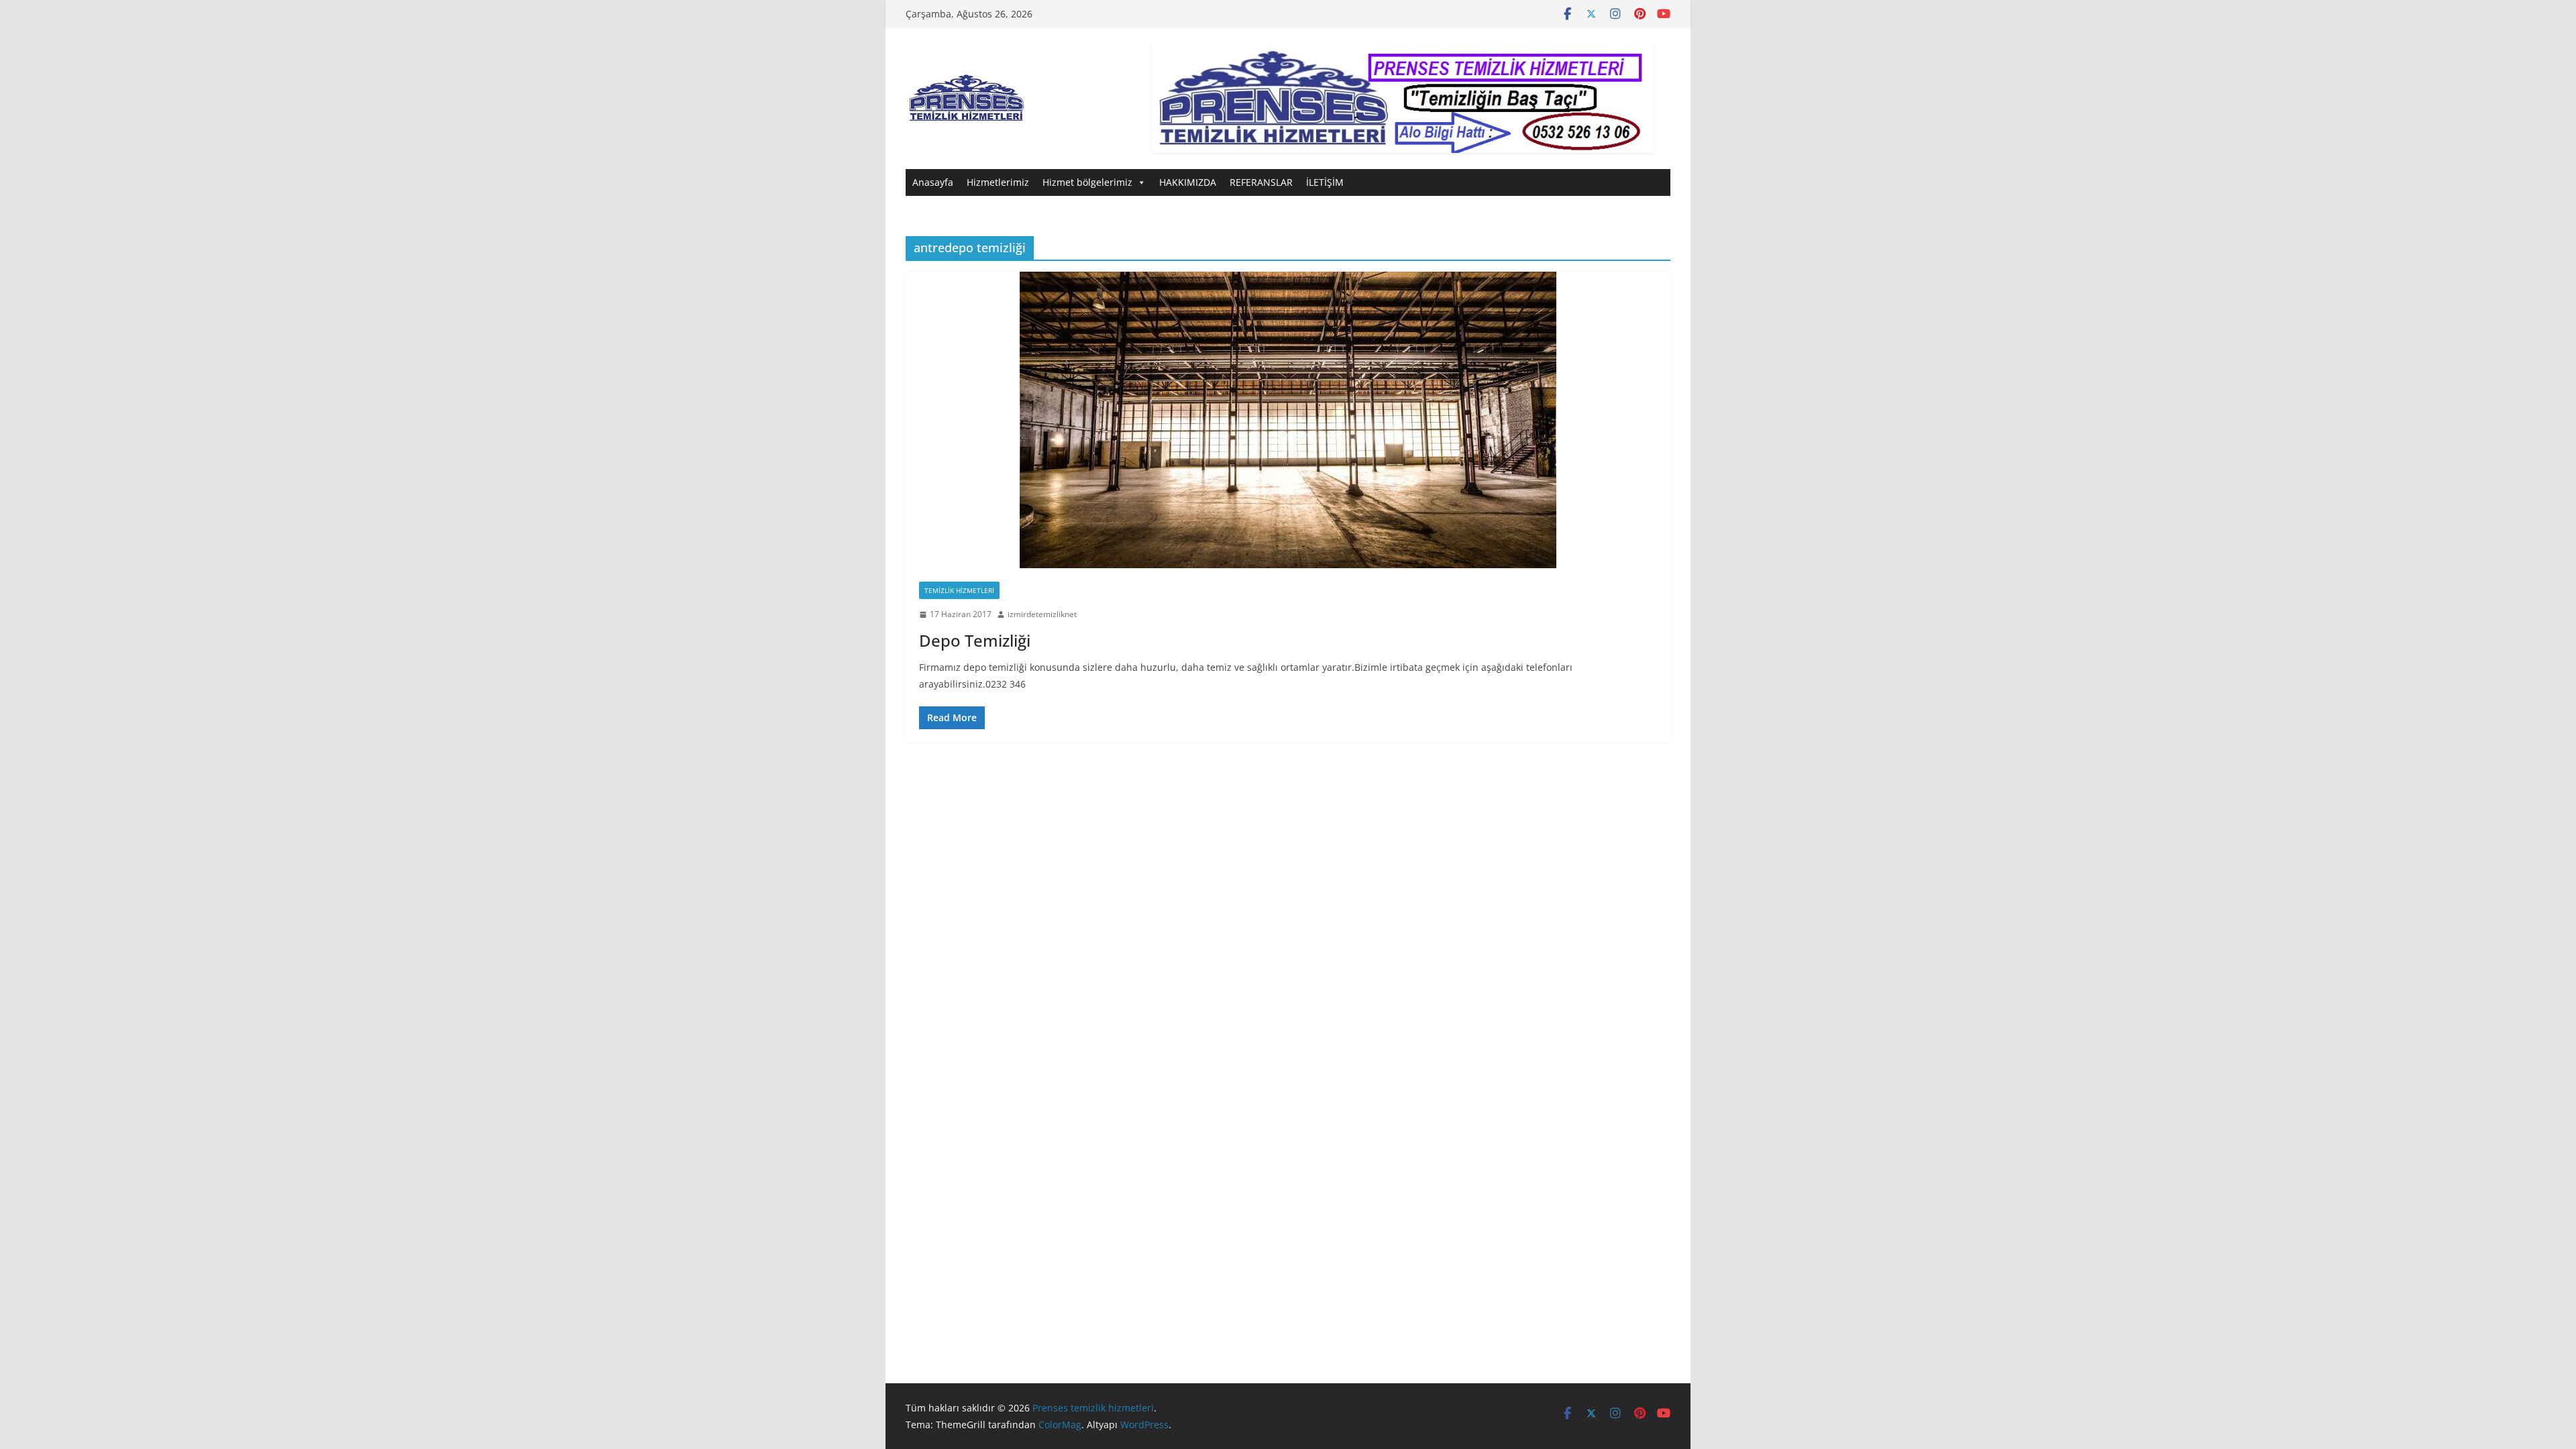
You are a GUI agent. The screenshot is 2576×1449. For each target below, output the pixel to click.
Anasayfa (933, 182)
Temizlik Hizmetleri (959, 590)
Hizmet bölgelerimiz (1087, 182)
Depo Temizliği (975, 640)
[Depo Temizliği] (1288, 420)
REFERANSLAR (1261, 182)
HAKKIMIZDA (1188, 182)
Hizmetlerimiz (998, 182)
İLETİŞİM (1325, 182)
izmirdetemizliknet (1042, 614)
